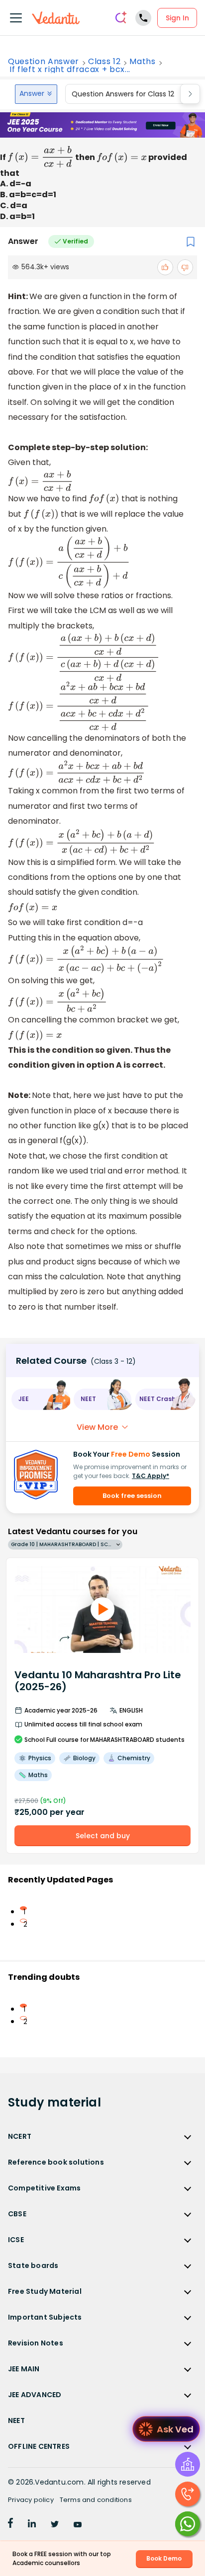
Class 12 (104, 62)
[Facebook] (10, 2525)
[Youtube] (78, 2525)
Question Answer (44, 62)
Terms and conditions (96, 2500)
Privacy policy (31, 2500)
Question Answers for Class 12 (123, 94)
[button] (41, 1399)
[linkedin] (32, 2525)
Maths (142, 62)
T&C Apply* (151, 1476)
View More (97, 1427)
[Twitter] (55, 2525)
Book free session (132, 1496)
